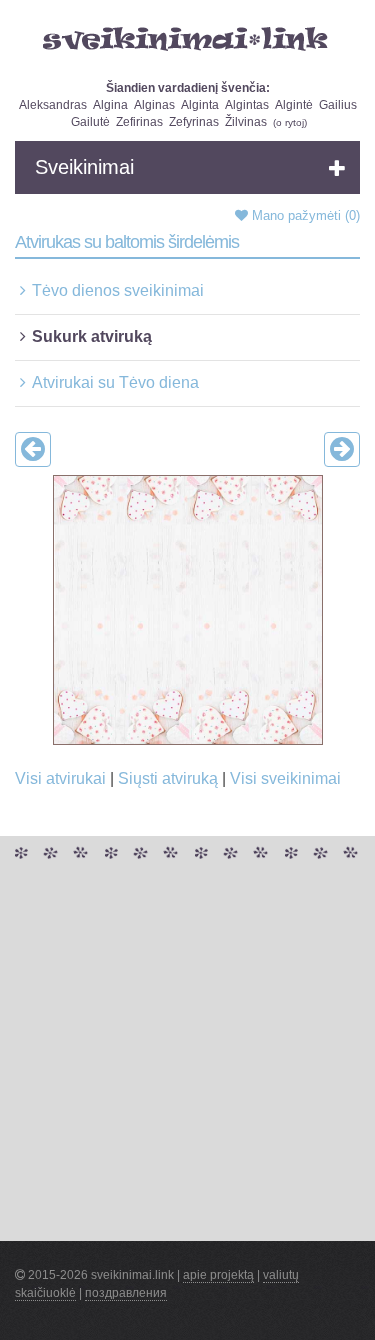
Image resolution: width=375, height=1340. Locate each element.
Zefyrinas (194, 122)
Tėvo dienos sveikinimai (118, 290)
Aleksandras (53, 105)
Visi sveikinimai (285, 778)
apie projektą (218, 1275)
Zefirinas (139, 122)
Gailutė (90, 122)
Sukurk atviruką (92, 336)
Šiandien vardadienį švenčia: (188, 88)
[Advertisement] (187, 1053)
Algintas (247, 105)
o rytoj (290, 122)
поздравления (126, 1293)
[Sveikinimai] (188, 39)
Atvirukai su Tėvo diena (115, 382)
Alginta (200, 105)
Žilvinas (246, 122)
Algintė (294, 105)
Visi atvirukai (60, 778)
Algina (110, 105)
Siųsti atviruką (168, 778)
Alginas (154, 105)
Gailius (338, 105)
